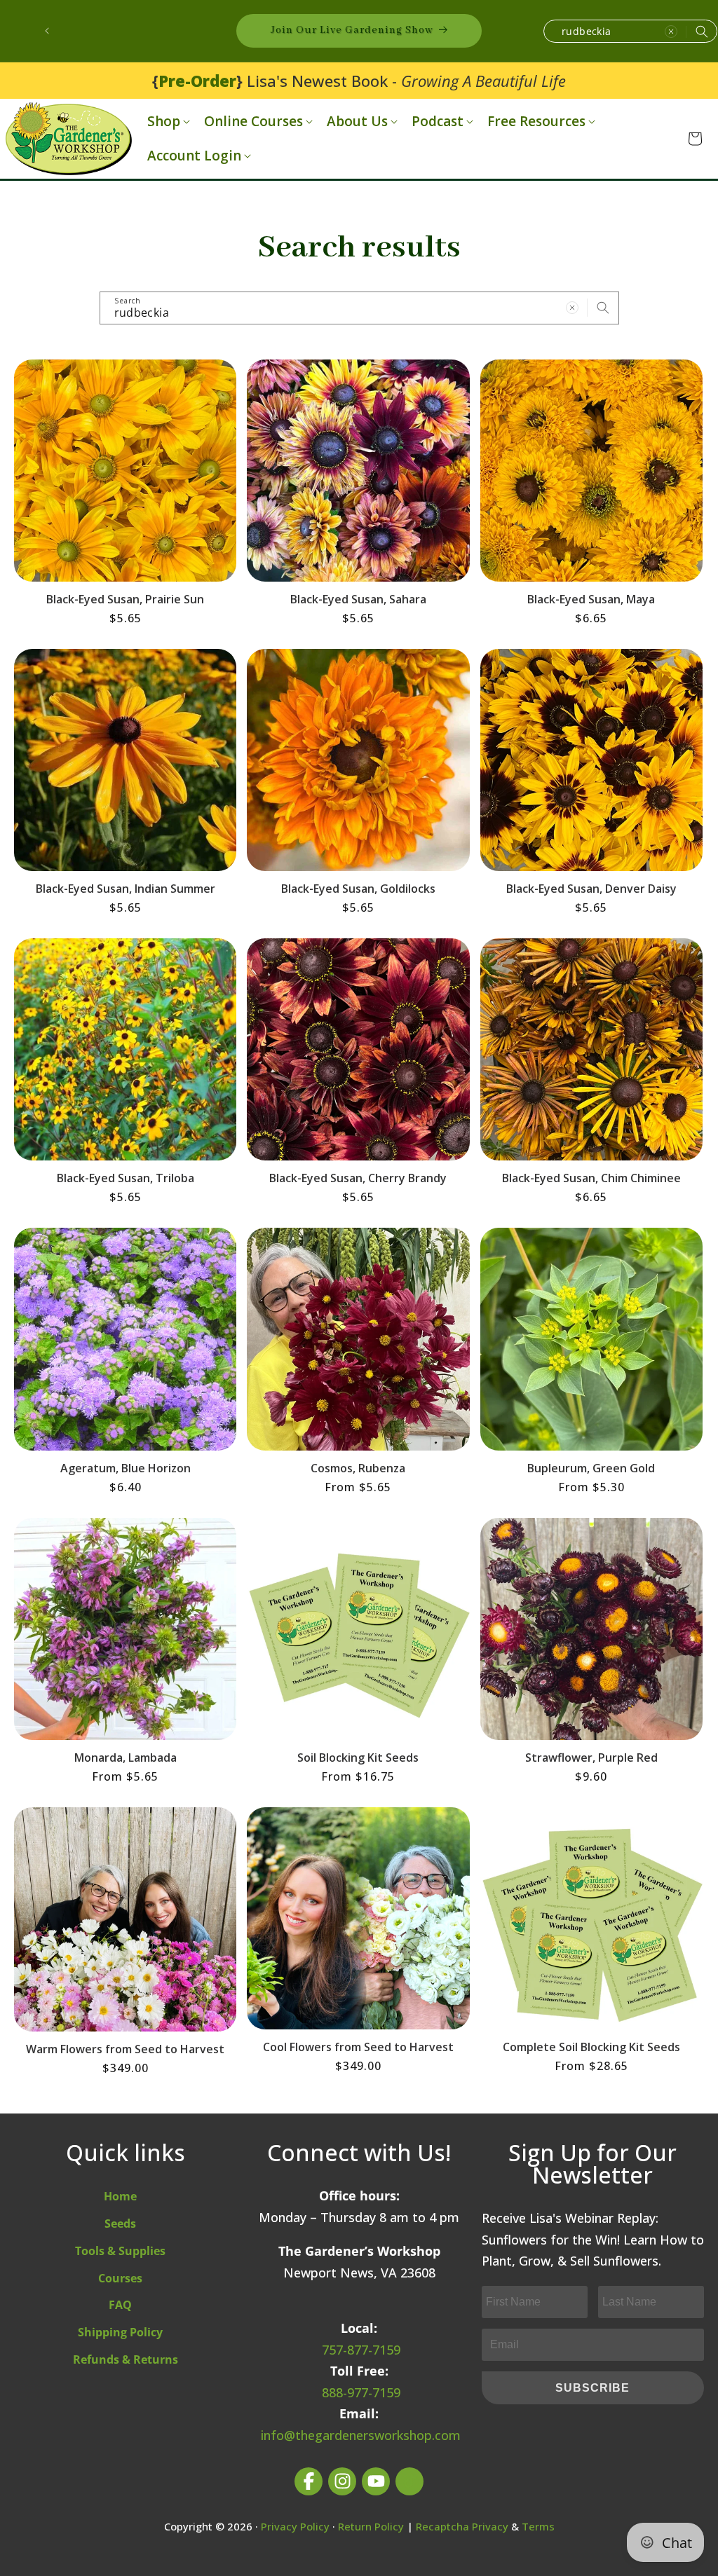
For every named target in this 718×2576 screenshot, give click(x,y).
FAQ (120, 2305)
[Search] (702, 32)
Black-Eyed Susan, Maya (591, 599)
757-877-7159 (361, 2350)
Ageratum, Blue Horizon (126, 1468)
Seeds (120, 2224)
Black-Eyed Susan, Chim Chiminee (591, 1178)
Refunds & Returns (126, 2359)
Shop (164, 122)
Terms (538, 2526)
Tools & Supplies (120, 2251)
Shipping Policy (120, 2332)
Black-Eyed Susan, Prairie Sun (125, 599)
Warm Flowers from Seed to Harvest (125, 2049)
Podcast (438, 122)
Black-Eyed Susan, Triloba (126, 1178)
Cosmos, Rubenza (358, 1468)
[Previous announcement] (47, 31)
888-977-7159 (361, 2392)
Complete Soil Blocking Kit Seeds (591, 2047)
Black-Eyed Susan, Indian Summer (126, 889)
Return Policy (371, 2526)
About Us (357, 122)
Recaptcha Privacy (462, 2526)
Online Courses (253, 122)
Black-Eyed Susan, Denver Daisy (591, 889)
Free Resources (536, 122)
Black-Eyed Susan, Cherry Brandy (358, 1178)
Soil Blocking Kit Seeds (358, 1758)
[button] (167, 122)
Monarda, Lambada (126, 1758)
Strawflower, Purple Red (591, 1758)
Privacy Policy (295, 2526)
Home (120, 2196)
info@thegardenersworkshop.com (361, 2435)
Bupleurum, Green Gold (591, 1468)
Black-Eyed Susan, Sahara (358, 599)
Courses (120, 2278)
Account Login (194, 156)
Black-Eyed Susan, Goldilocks (358, 889)
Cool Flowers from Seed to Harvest (358, 2047)
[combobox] (630, 31)
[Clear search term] (671, 32)
